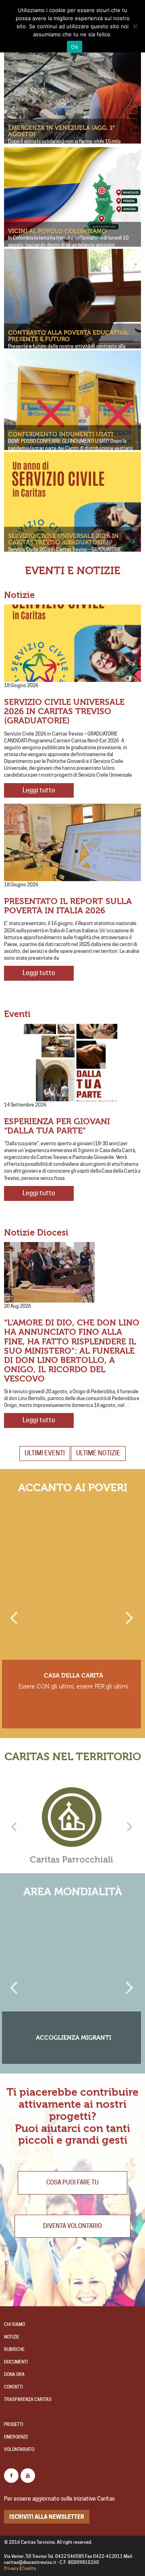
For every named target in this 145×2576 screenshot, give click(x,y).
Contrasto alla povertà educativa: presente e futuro (69, 336)
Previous (14, 1614)
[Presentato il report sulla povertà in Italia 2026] (72, 842)
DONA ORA (14, 2375)
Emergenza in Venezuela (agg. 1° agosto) (61, 131)
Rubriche (14, 2350)
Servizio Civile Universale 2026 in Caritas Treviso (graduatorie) (63, 539)
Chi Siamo (14, 2325)
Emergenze (16, 2437)
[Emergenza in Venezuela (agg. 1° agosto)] (72, 104)
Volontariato (19, 2450)
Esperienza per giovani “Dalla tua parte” (57, 1126)
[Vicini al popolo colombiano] (72, 197)
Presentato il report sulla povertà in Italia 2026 (68, 906)
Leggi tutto (39, 790)
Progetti (14, 2425)
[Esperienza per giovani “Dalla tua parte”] (72, 1063)
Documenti (16, 2362)
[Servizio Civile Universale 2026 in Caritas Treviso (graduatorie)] (72, 521)
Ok (75, 47)
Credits (29, 2569)
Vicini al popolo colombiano (57, 231)
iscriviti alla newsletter (47, 2517)
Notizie (12, 2337)
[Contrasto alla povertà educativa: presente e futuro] (72, 317)
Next (129, 1614)
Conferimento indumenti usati (61, 434)
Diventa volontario (72, 2226)
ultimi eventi (45, 1453)
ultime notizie (98, 1453)
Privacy (11, 2569)
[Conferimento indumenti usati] (72, 419)
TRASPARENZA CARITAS (28, 2400)
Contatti (13, 2387)
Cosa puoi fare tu (72, 2182)
